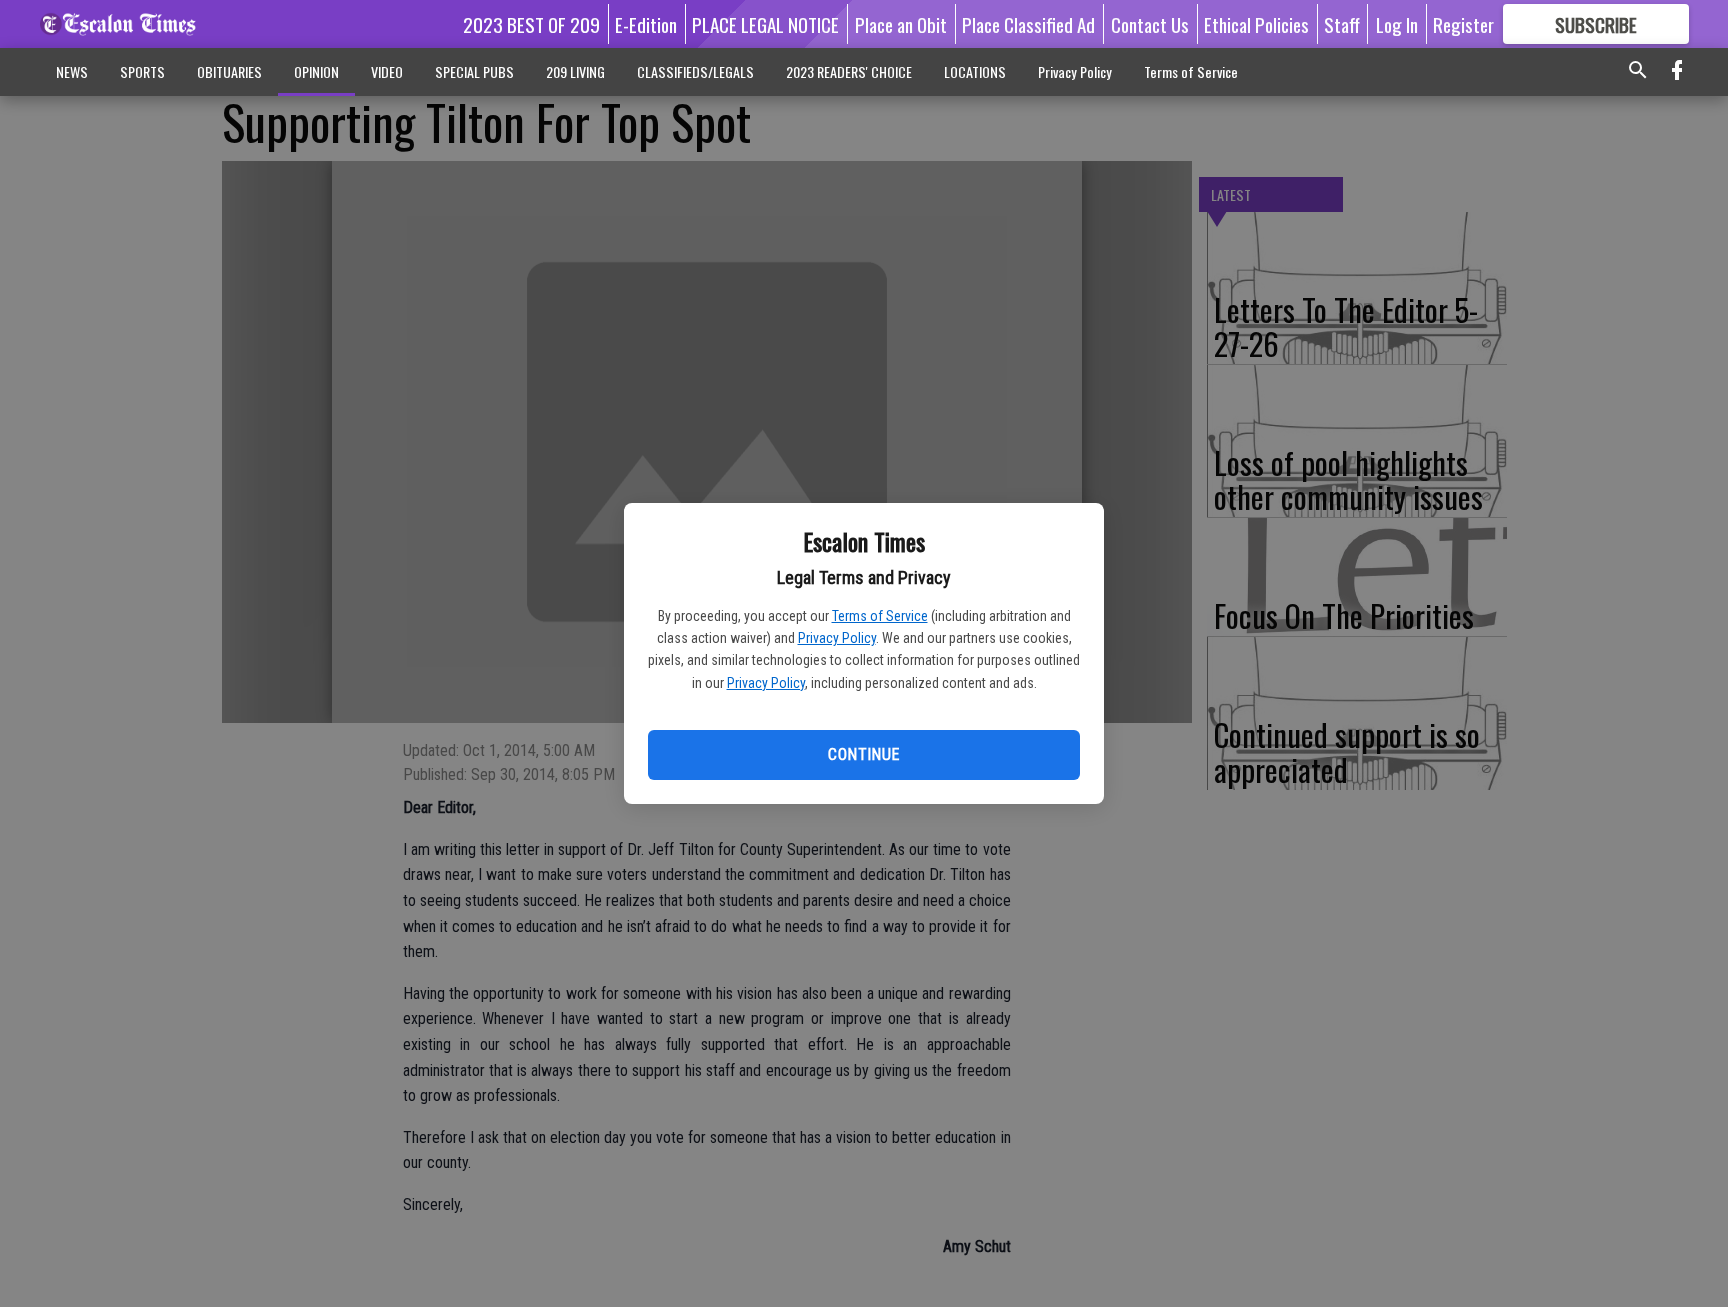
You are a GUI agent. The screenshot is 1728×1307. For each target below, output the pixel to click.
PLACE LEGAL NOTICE (765, 24)
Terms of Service (880, 616)
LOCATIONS (975, 71)
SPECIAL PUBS (474, 71)
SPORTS (142, 71)
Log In (1397, 24)
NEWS (72, 71)
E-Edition (646, 24)
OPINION (316, 71)
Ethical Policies (1256, 24)
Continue (863, 754)
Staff (1342, 24)
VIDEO (387, 71)
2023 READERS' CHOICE (849, 71)
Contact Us (1150, 24)
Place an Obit (901, 24)
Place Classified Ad (1028, 24)
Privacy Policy (837, 638)
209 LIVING (575, 71)
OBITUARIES (229, 71)
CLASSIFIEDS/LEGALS (695, 71)
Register (1463, 24)
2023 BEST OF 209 (531, 24)
